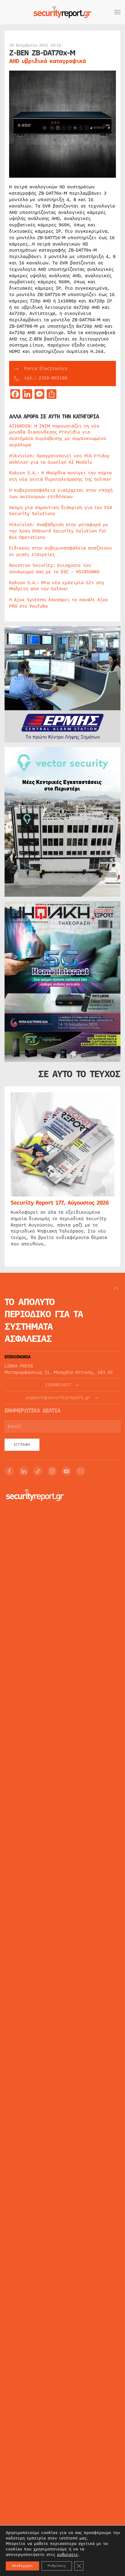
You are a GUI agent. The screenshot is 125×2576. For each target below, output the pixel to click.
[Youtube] (66, 1471)
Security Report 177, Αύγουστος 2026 (60, 1203)
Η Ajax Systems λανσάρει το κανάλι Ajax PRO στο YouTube (58, 603)
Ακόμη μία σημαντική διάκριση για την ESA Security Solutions (61, 511)
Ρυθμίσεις (57, 2566)
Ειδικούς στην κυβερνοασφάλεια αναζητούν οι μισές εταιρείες (61, 551)
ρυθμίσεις (68, 2555)
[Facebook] (9, 1471)
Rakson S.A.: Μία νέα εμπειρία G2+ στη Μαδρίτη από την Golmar (57, 586)
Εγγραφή (22, 1445)
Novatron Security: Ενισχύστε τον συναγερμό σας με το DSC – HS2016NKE (54, 569)
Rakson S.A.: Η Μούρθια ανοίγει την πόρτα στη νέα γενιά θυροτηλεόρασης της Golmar (60, 476)
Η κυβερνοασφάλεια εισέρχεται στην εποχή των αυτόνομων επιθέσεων (61, 493)
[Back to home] (62, 12)
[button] (117, 12)
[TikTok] (38, 1471)
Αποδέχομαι (22, 2566)
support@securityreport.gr (58, 1398)
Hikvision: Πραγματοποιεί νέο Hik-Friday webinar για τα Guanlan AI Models (59, 459)
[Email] (81, 1471)
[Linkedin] (24, 1471)
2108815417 (58, 1385)
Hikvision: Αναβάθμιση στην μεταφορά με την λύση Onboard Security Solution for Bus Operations (59, 531)
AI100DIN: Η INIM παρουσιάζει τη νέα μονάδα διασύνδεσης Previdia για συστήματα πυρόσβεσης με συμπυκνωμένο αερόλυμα (58, 435)
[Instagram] (52, 1471)
